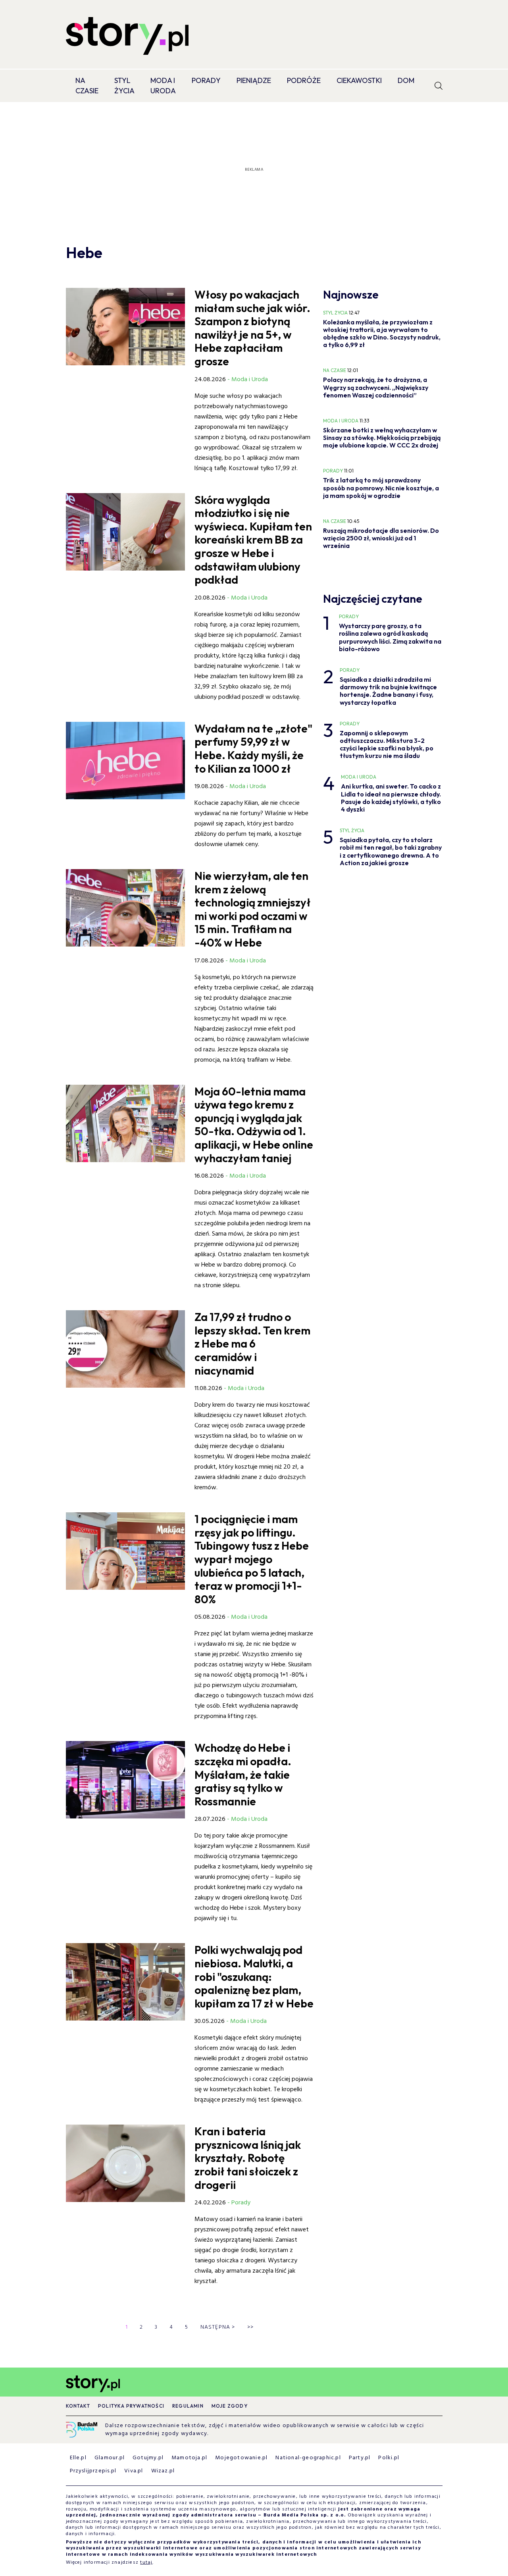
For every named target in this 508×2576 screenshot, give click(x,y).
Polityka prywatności (131, 2406)
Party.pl (360, 2458)
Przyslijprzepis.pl (93, 2471)
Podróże (304, 80)
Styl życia (124, 86)
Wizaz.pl (163, 2471)
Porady (206, 80)
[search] (439, 86)
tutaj (146, 2563)
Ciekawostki (359, 80)
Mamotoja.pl (189, 2458)
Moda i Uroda (163, 86)
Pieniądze (254, 80)
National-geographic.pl (308, 2458)
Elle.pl (78, 2458)
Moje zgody (230, 2406)
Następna (218, 2327)
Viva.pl (134, 2471)
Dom (406, 80)
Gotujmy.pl (148, 2458)
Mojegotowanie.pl (241, 2458)
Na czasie (87, 86)
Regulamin (188, 2406)
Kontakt (78, 2406)
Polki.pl (389, 2458)
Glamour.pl (110, 2458)
